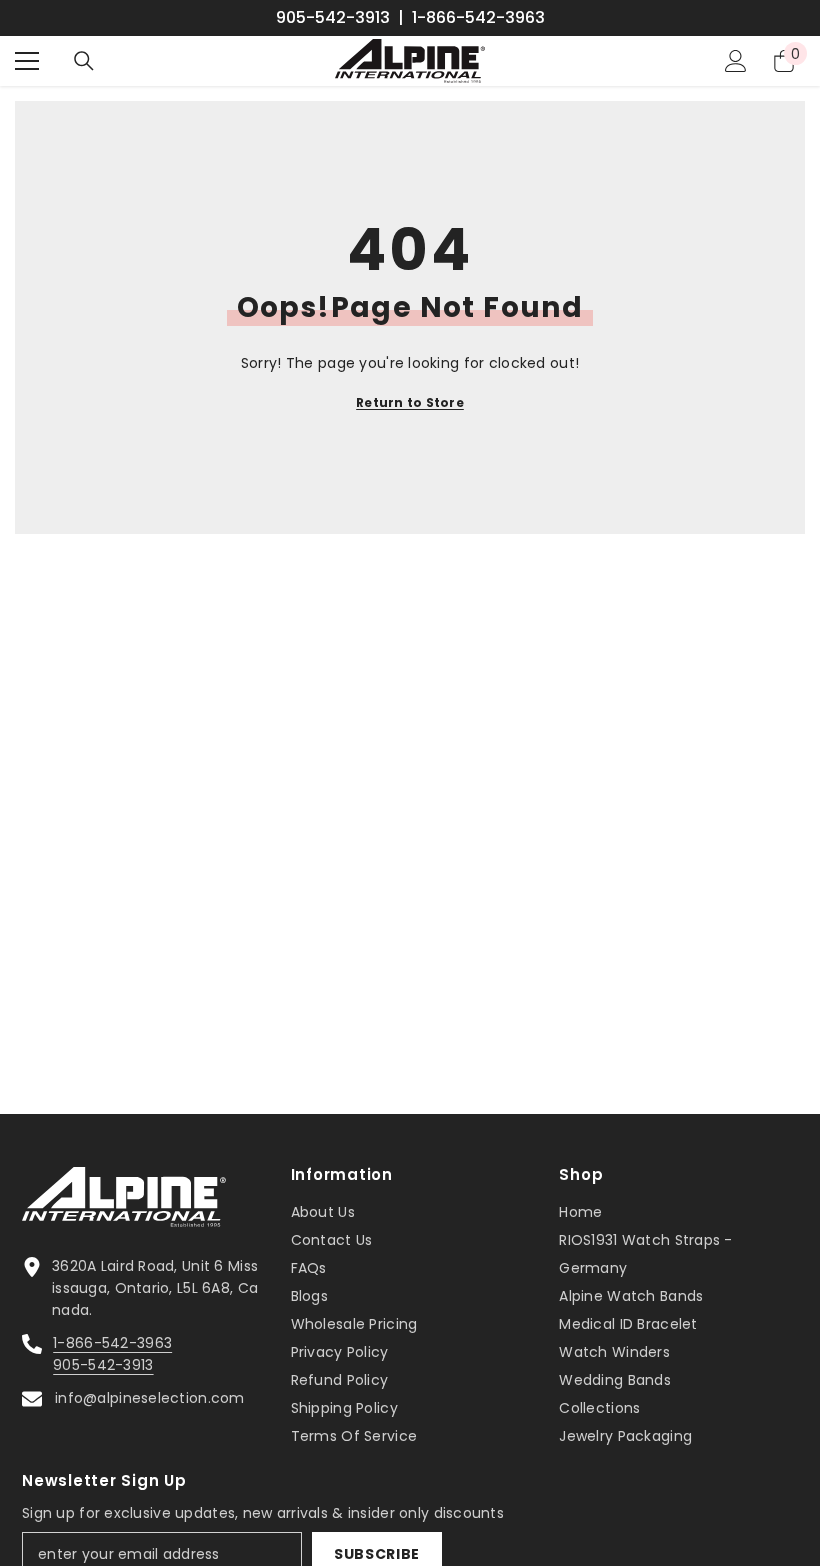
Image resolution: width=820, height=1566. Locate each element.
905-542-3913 (333, 18)
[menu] (27, 61)
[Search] (84, 61)
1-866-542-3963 (478, 18)
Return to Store (410, 402)
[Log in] (736, 61)
